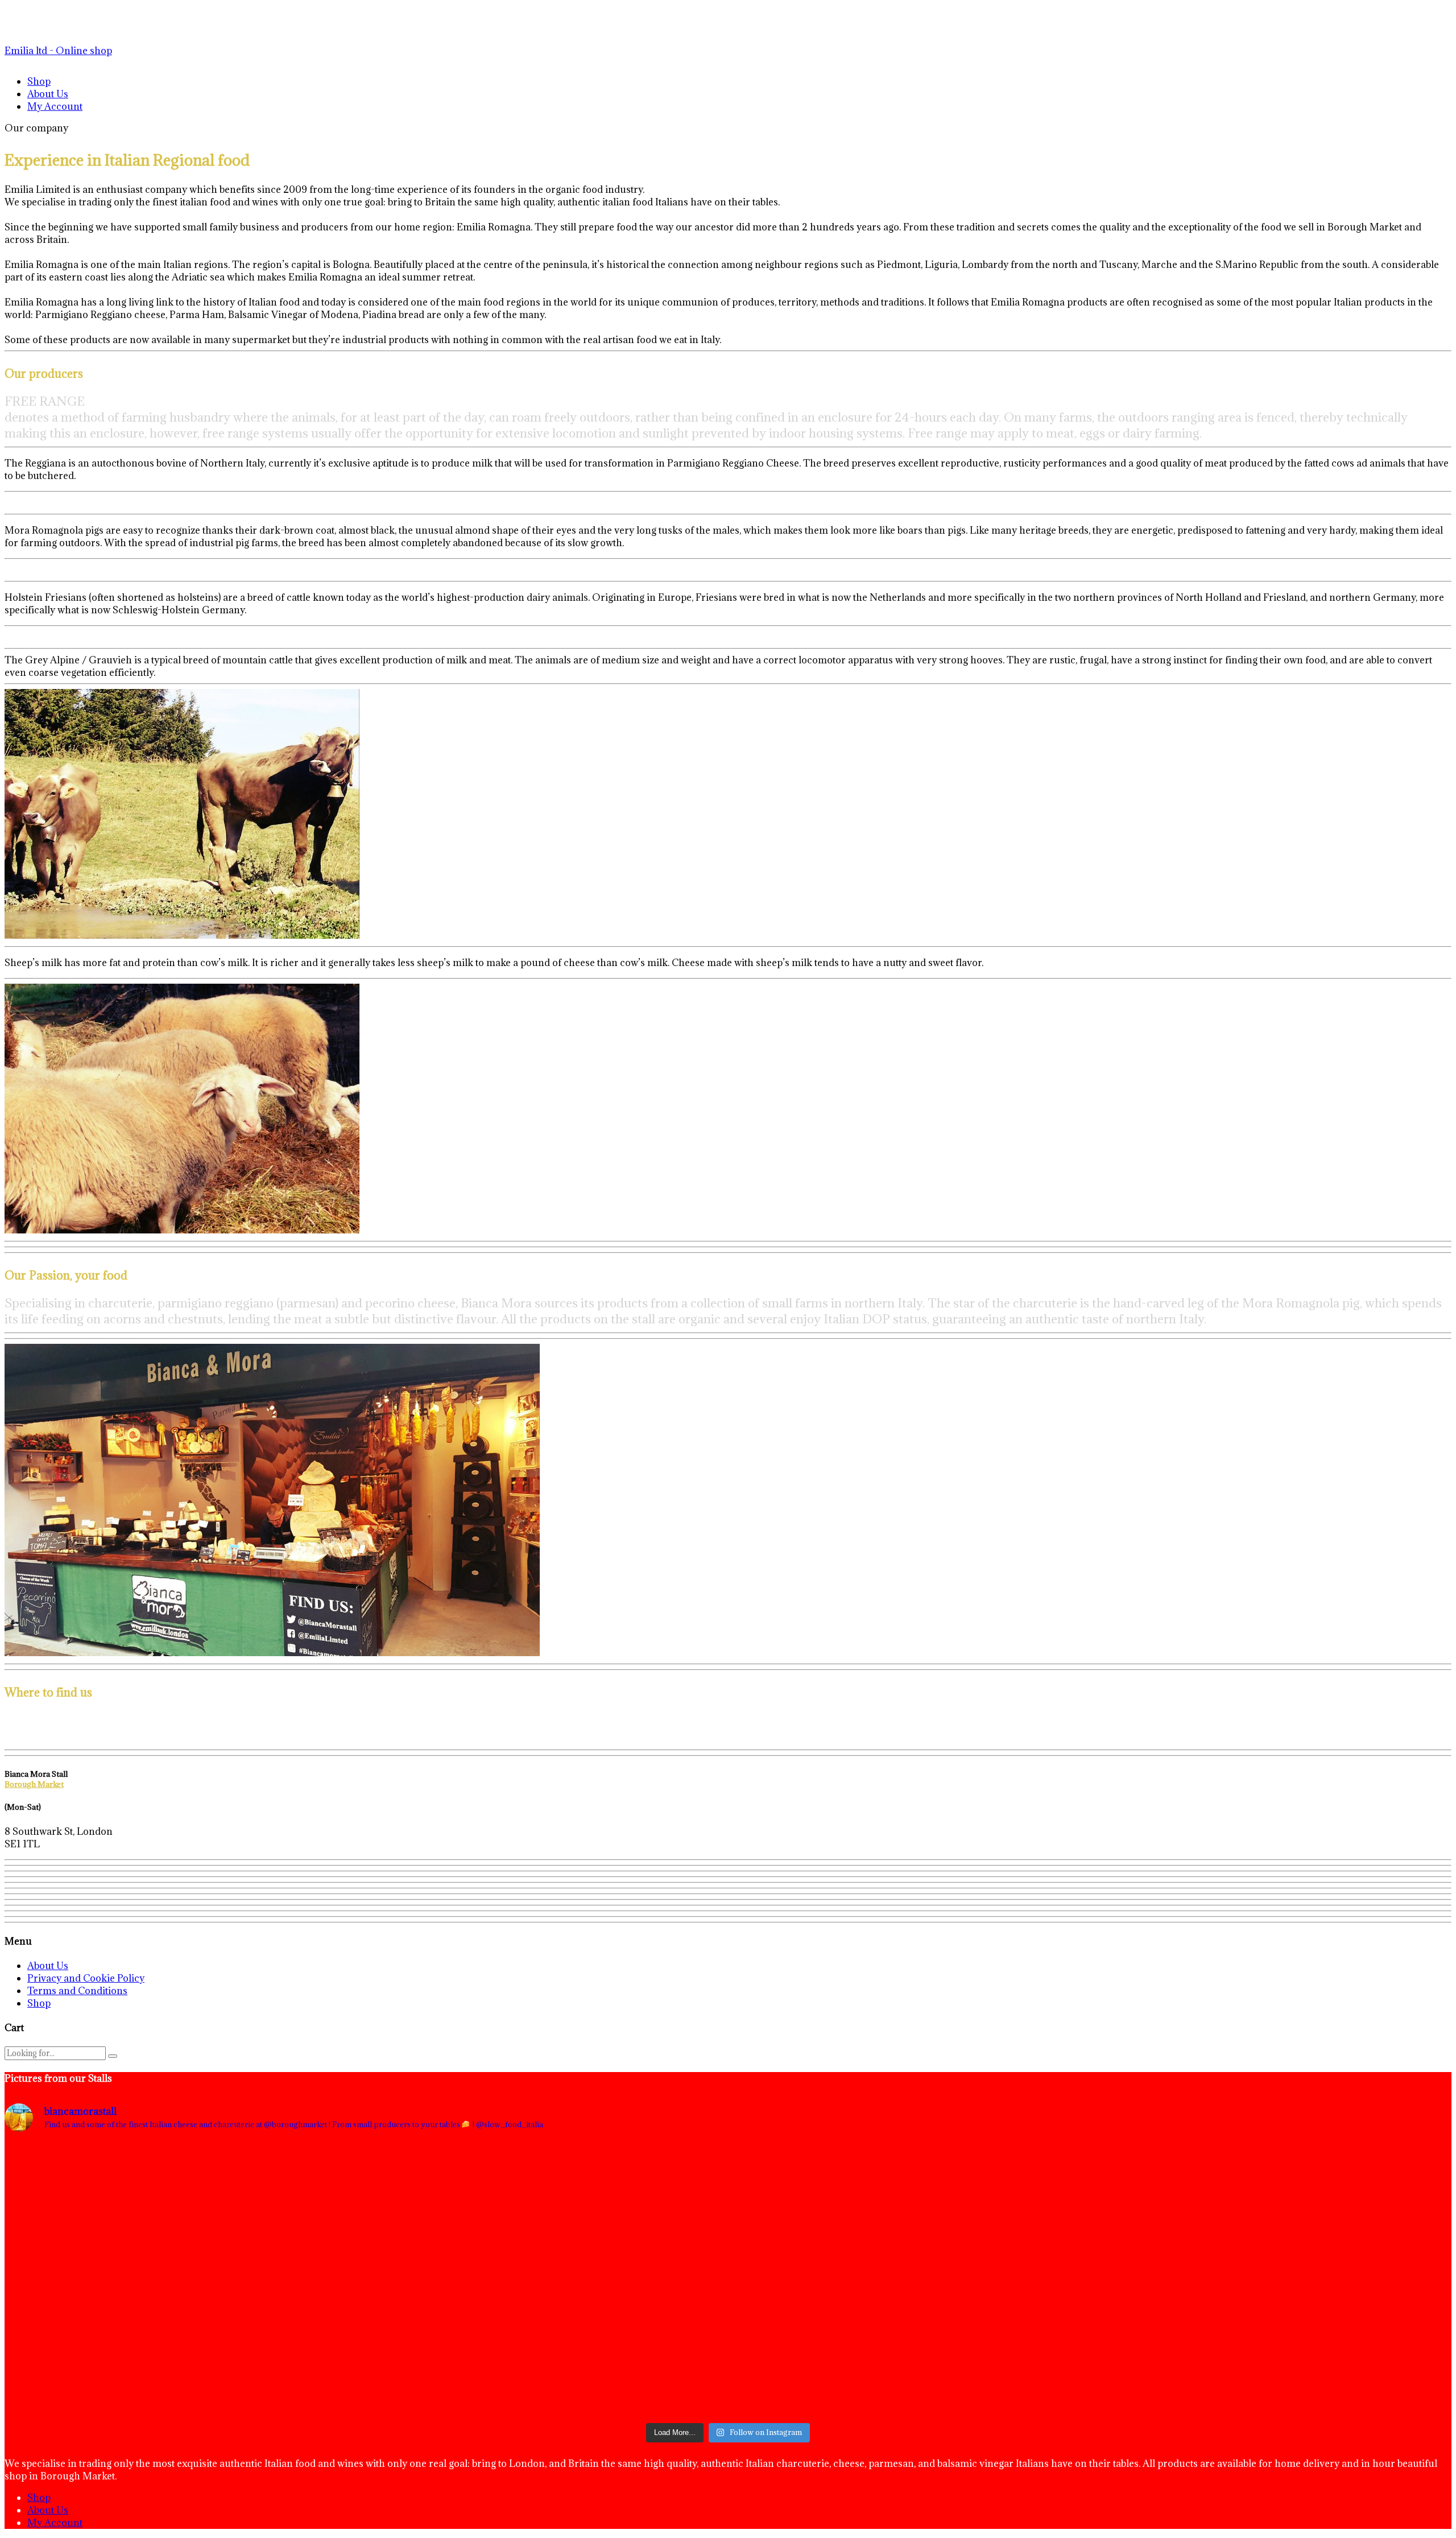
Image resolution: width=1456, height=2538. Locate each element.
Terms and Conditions (77, 1991)
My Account (55, 106)
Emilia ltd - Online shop (58, 51)
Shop (39, 81)
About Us (48, 94)
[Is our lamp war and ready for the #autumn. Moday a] (728, 2279)
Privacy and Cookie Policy (86, 1978)
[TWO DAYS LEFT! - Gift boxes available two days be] (1212, 2279)
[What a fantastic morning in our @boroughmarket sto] (244, 2279)
